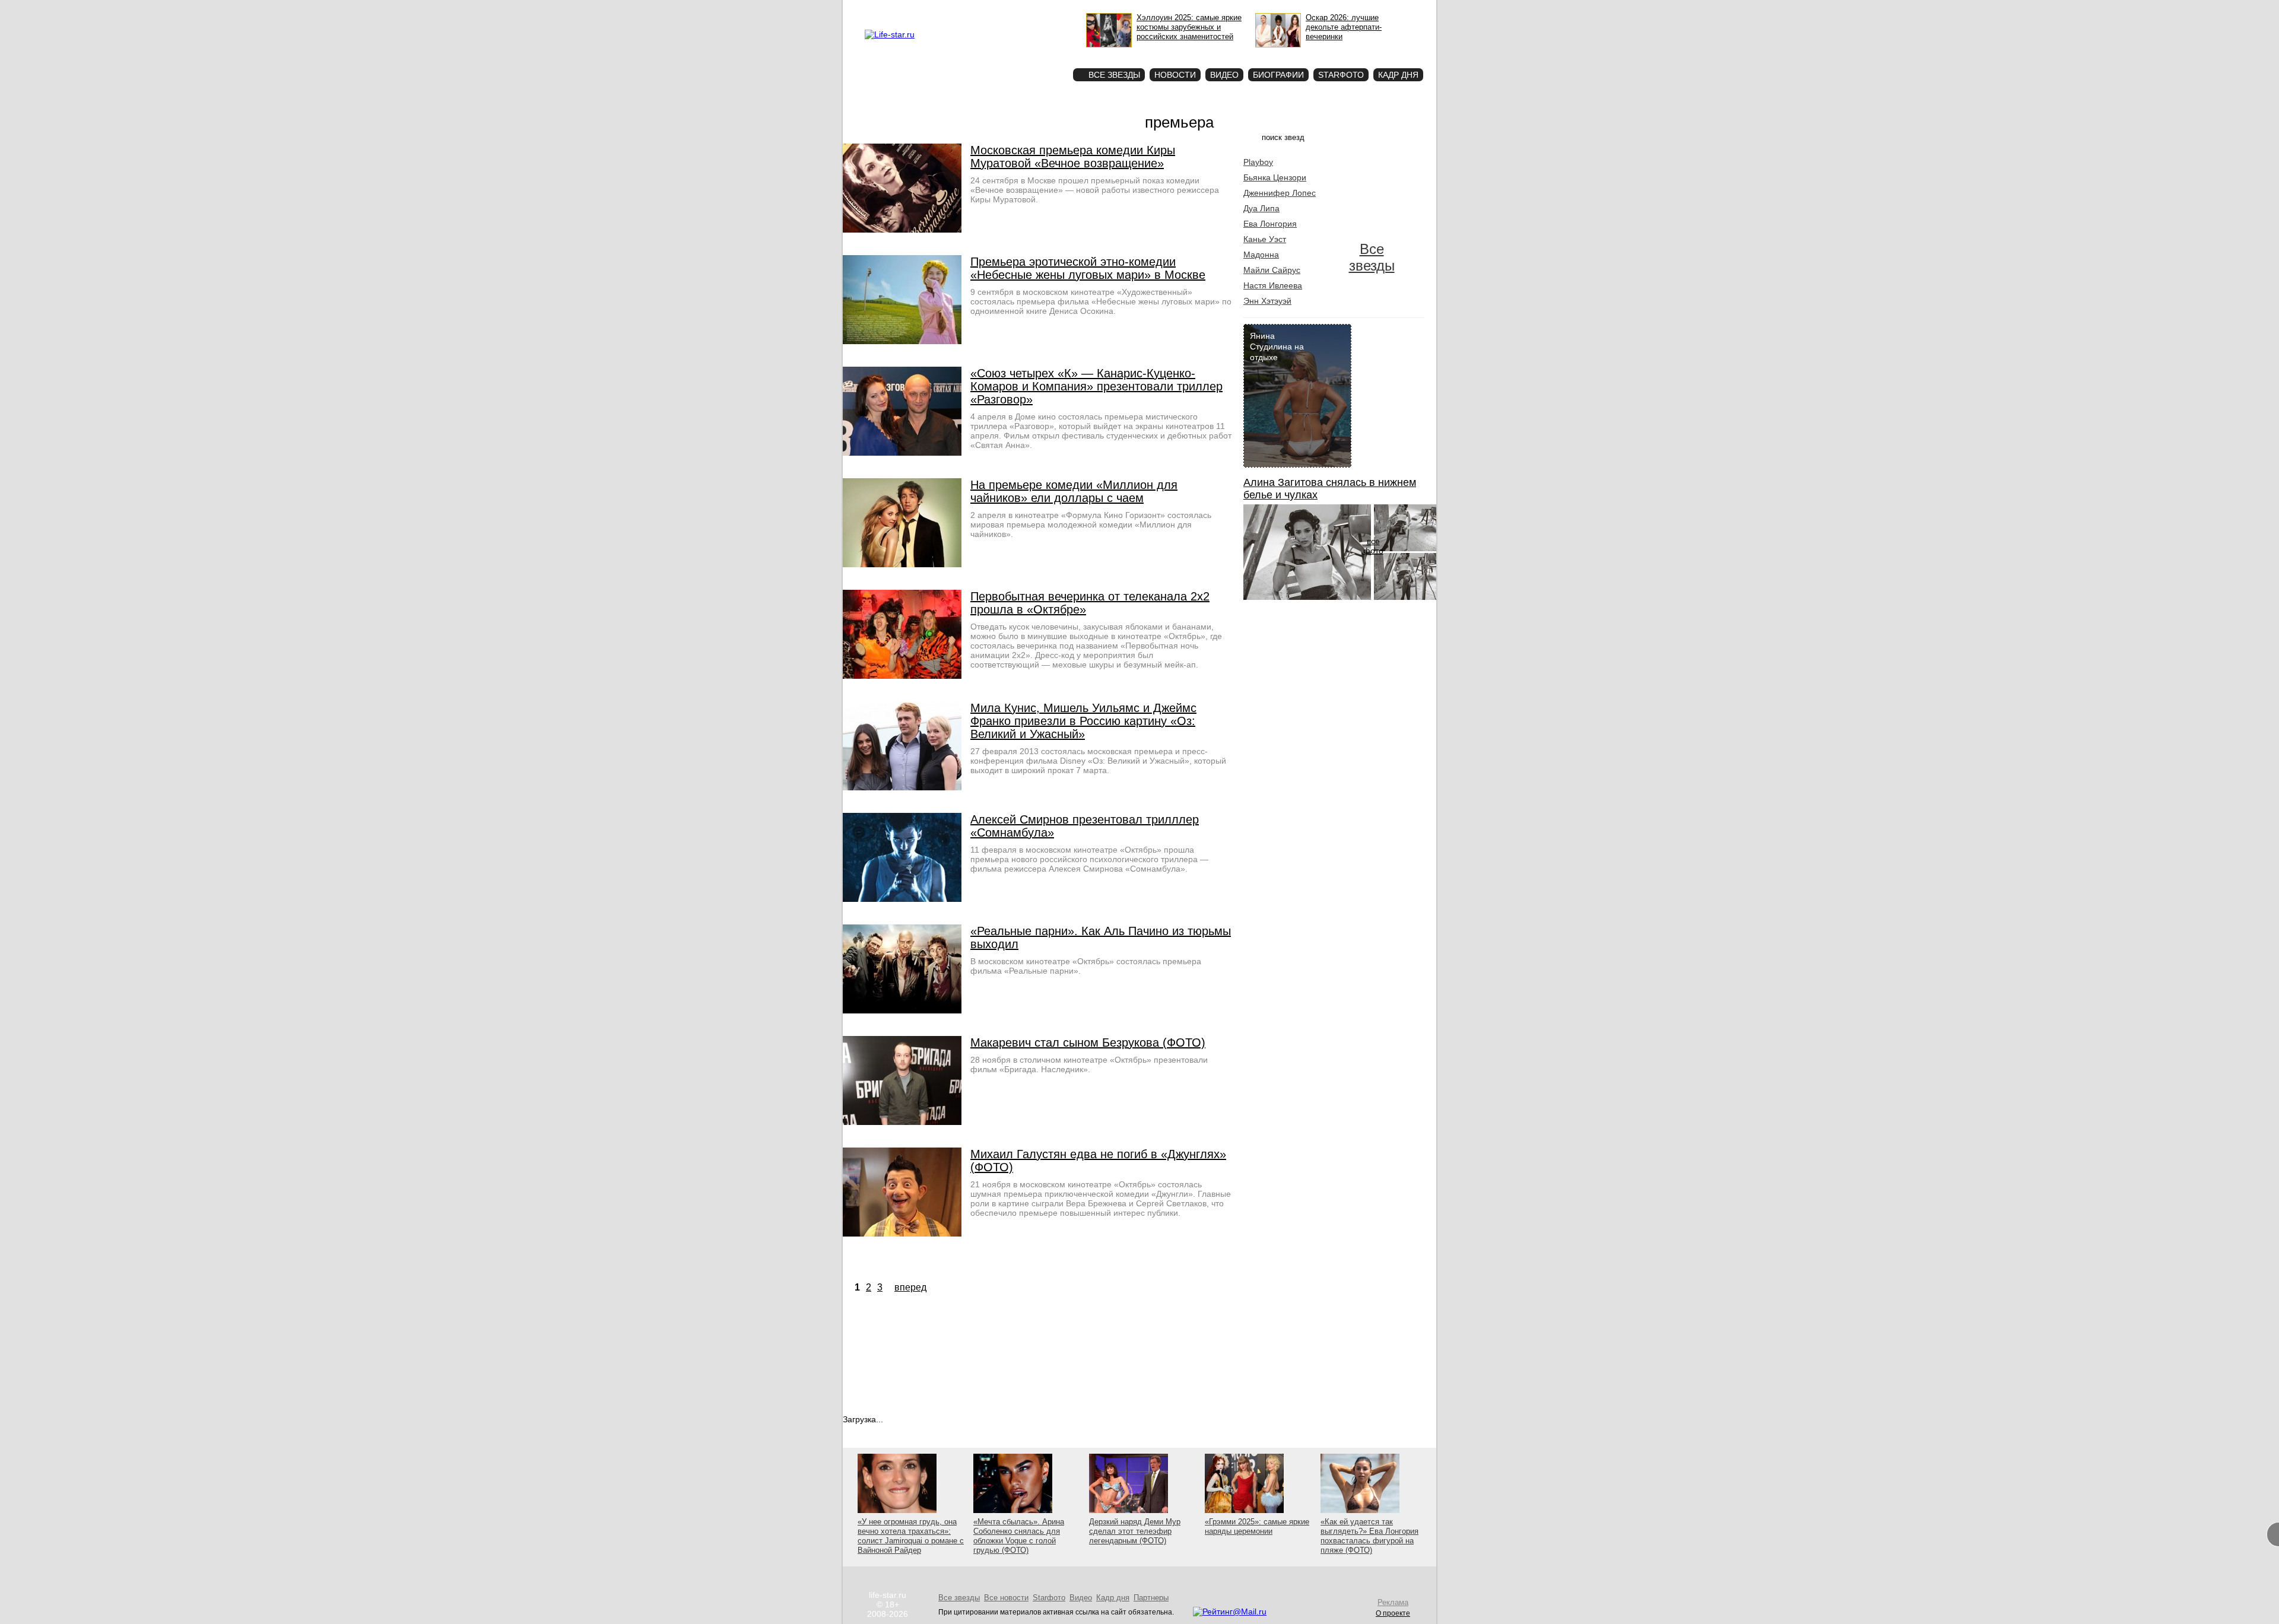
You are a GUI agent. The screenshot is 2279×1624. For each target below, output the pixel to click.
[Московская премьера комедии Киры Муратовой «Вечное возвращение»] (902, 230)
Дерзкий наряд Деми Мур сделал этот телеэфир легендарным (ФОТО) (1135, 1531)
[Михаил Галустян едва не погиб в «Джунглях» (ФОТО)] (902, 1234)
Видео (1224, 75)
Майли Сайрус (1272, 270)
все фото (1373, 546)
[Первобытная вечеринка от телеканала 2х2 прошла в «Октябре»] (902, 676)
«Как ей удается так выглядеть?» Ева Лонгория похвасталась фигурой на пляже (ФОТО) (1369, 1536)
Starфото (1029, 54)
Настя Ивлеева (1273, 285)
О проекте (939, 9)
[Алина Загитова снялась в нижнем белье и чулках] (1307, 597)
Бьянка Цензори (1275, 177)
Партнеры (1151, 1598)
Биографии (1278, 75)
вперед (910, 1287)
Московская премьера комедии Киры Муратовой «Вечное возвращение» (1073, 157)
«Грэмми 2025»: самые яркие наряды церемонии (1257, 1526)
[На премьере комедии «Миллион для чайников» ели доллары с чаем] (902, 564)
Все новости (1006, 1598)
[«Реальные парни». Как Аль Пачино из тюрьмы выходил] (902, 1010)
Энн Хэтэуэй (1267, 301)
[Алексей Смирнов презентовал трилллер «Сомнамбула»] (902, 899)
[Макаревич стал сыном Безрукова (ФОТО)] (902, 1122)
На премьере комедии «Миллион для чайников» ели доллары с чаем (1074, 491)
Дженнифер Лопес (1280, 193)
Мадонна (1261, 255)
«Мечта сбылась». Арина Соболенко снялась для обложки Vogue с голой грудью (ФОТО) (1019, 1536)
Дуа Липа (1261, 208)
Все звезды (1372, 257)
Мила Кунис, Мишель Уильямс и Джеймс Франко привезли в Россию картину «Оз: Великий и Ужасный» (1083, 721)
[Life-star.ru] (890, 34)
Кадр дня (1398, 75)
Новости (1175, 75)
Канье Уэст (1265, 239)
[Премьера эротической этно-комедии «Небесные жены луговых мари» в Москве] (902, 341)
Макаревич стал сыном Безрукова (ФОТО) (1088, 1043)
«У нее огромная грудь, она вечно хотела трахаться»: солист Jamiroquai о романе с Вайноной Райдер (911, 1536)
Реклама (973, 9)
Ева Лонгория (1270, 224)
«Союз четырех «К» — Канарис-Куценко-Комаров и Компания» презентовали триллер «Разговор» (1096, 386)
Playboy (1258, 162)
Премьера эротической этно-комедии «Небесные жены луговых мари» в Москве (1088, 268)
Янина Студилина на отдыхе (1277, 347)
